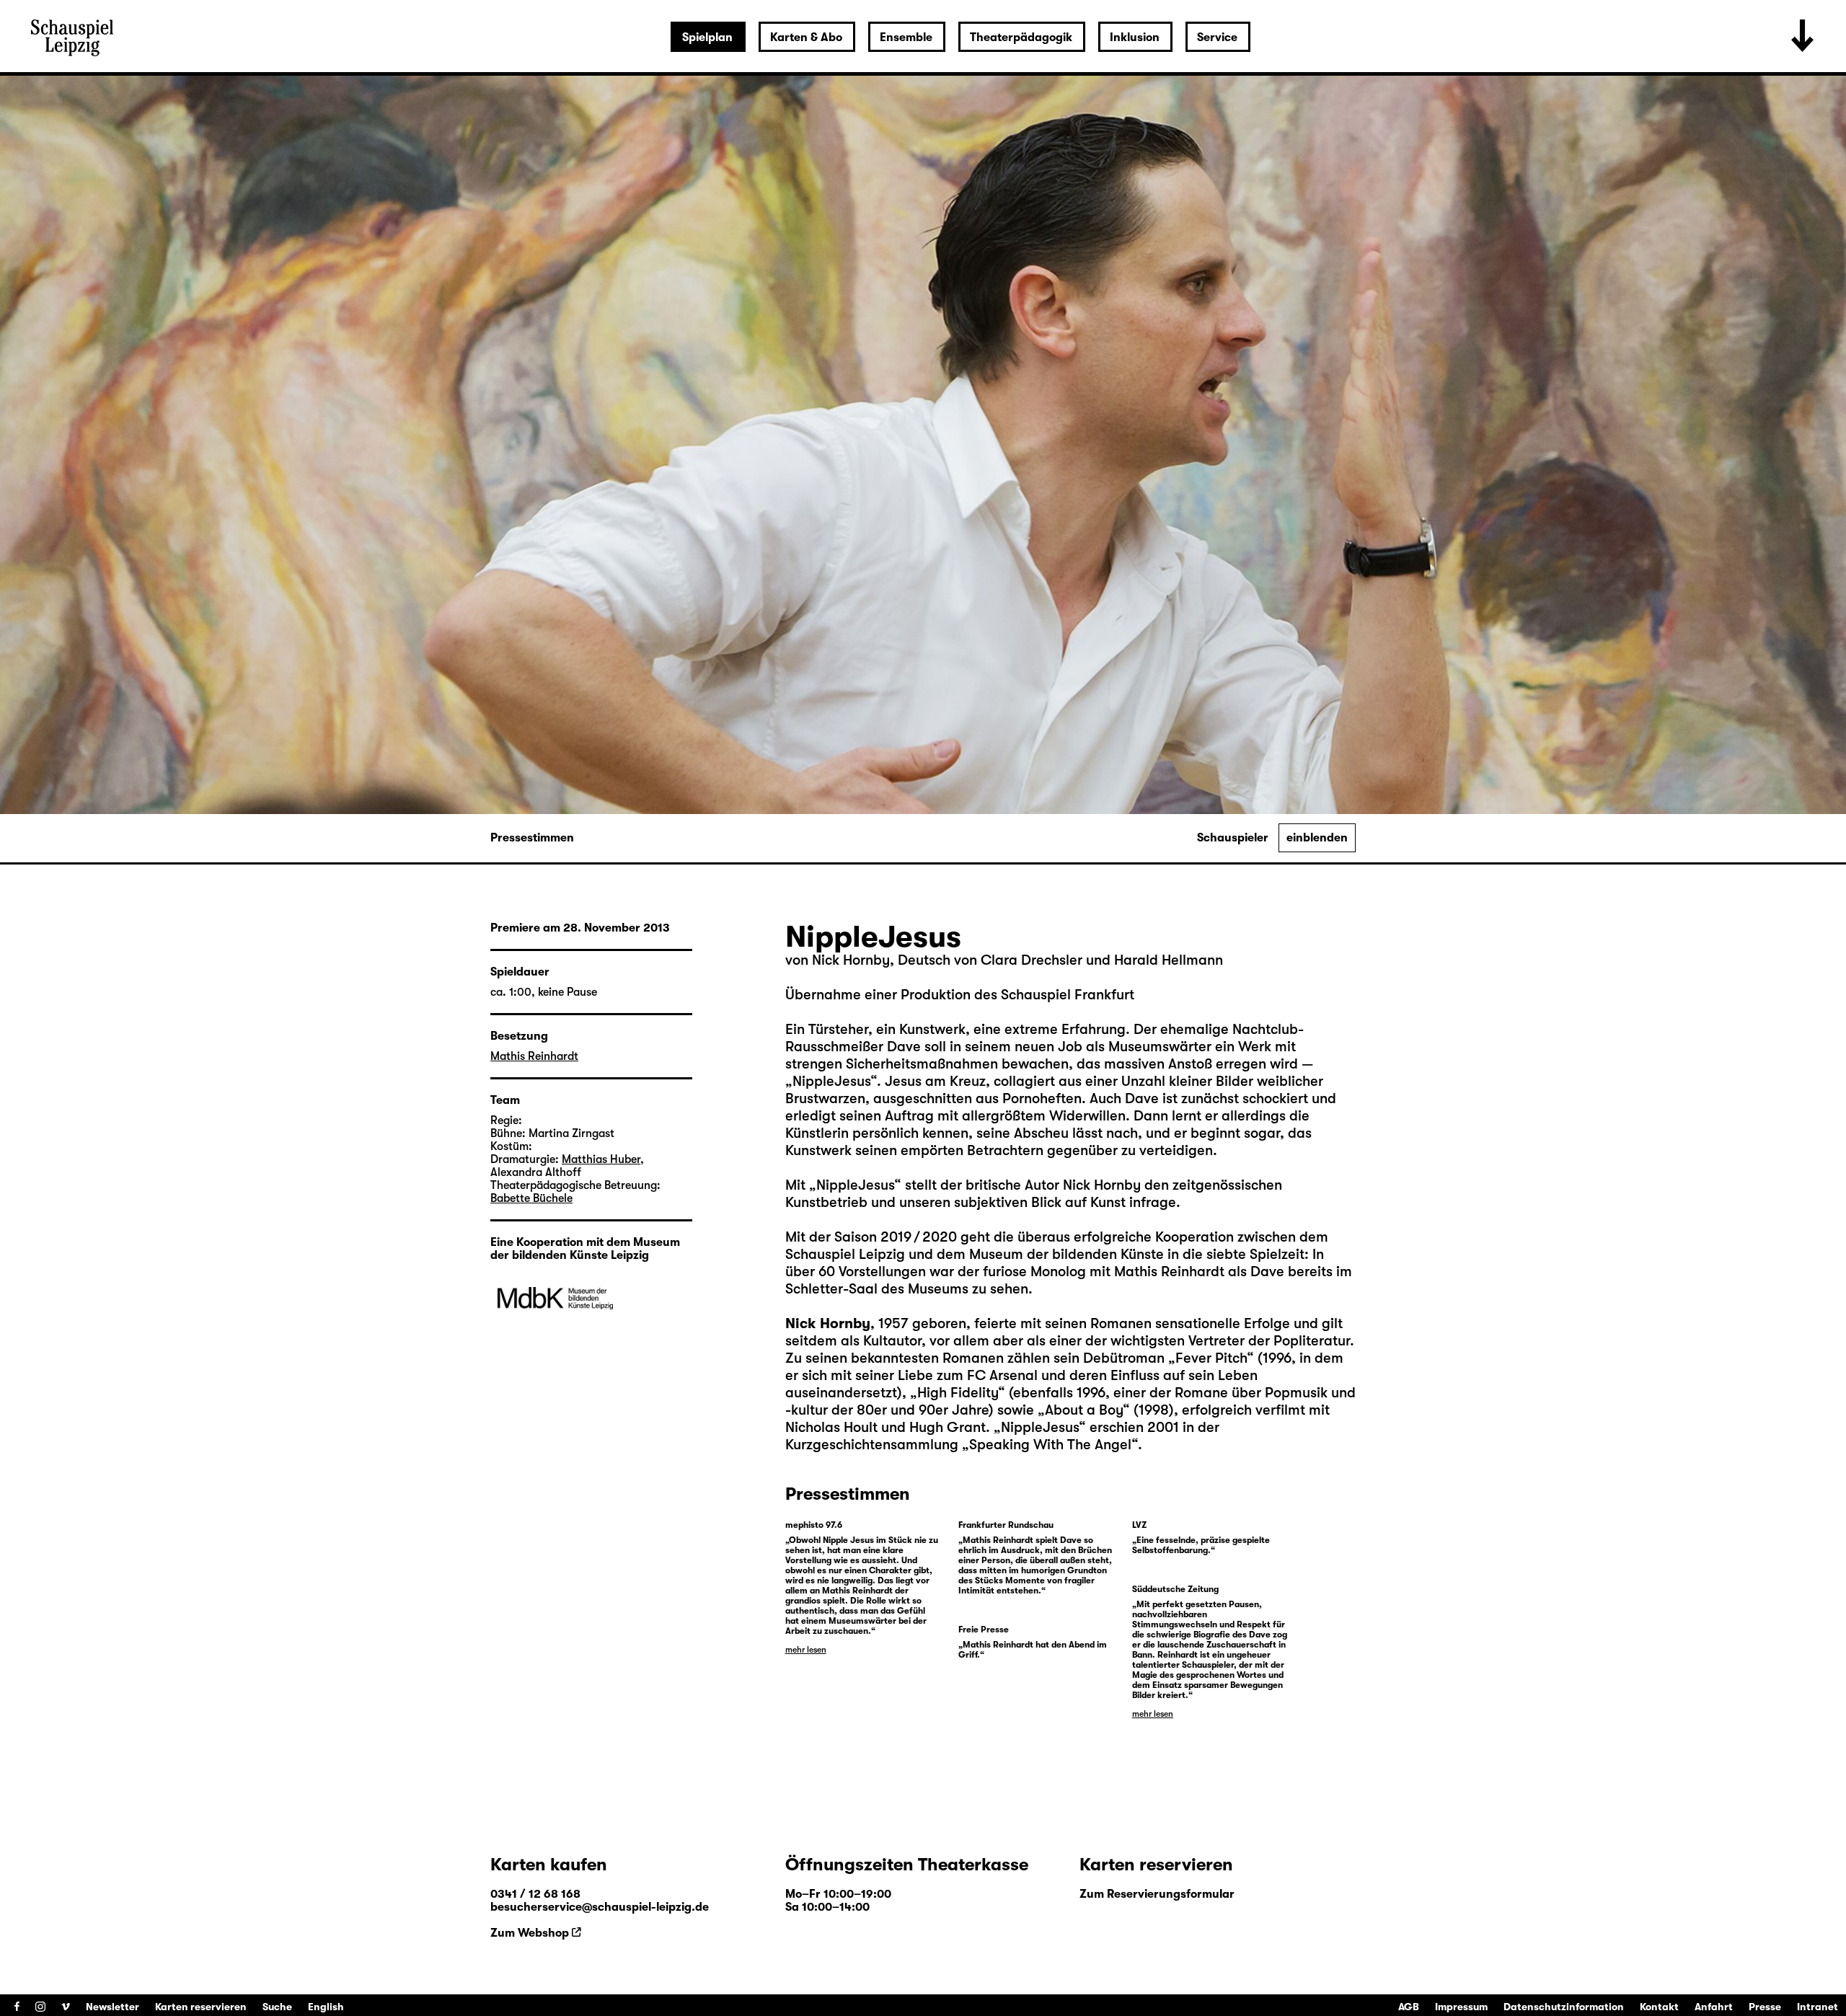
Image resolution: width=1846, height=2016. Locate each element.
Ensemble (906, 37)
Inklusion (1135, 37)
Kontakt (1659, 2007)
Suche (277, 2007)
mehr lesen (806, 1650)
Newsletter (112, 2007)
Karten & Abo (806, 37)
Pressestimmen (532, 838)
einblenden (1317, 838)
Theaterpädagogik (1021, 37)
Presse (1765, 2007)
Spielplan (707, 37)
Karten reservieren (201, 2007)
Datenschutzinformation (1564, 2007)
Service (1217, 37)
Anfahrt (1714, 2007)
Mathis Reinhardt (534, 1056)
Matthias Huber (601, 1159)
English (326, 2007)
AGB (1409, 2007)
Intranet (1818, 2007)
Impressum (1461, 2007)
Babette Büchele (531, 1198)
